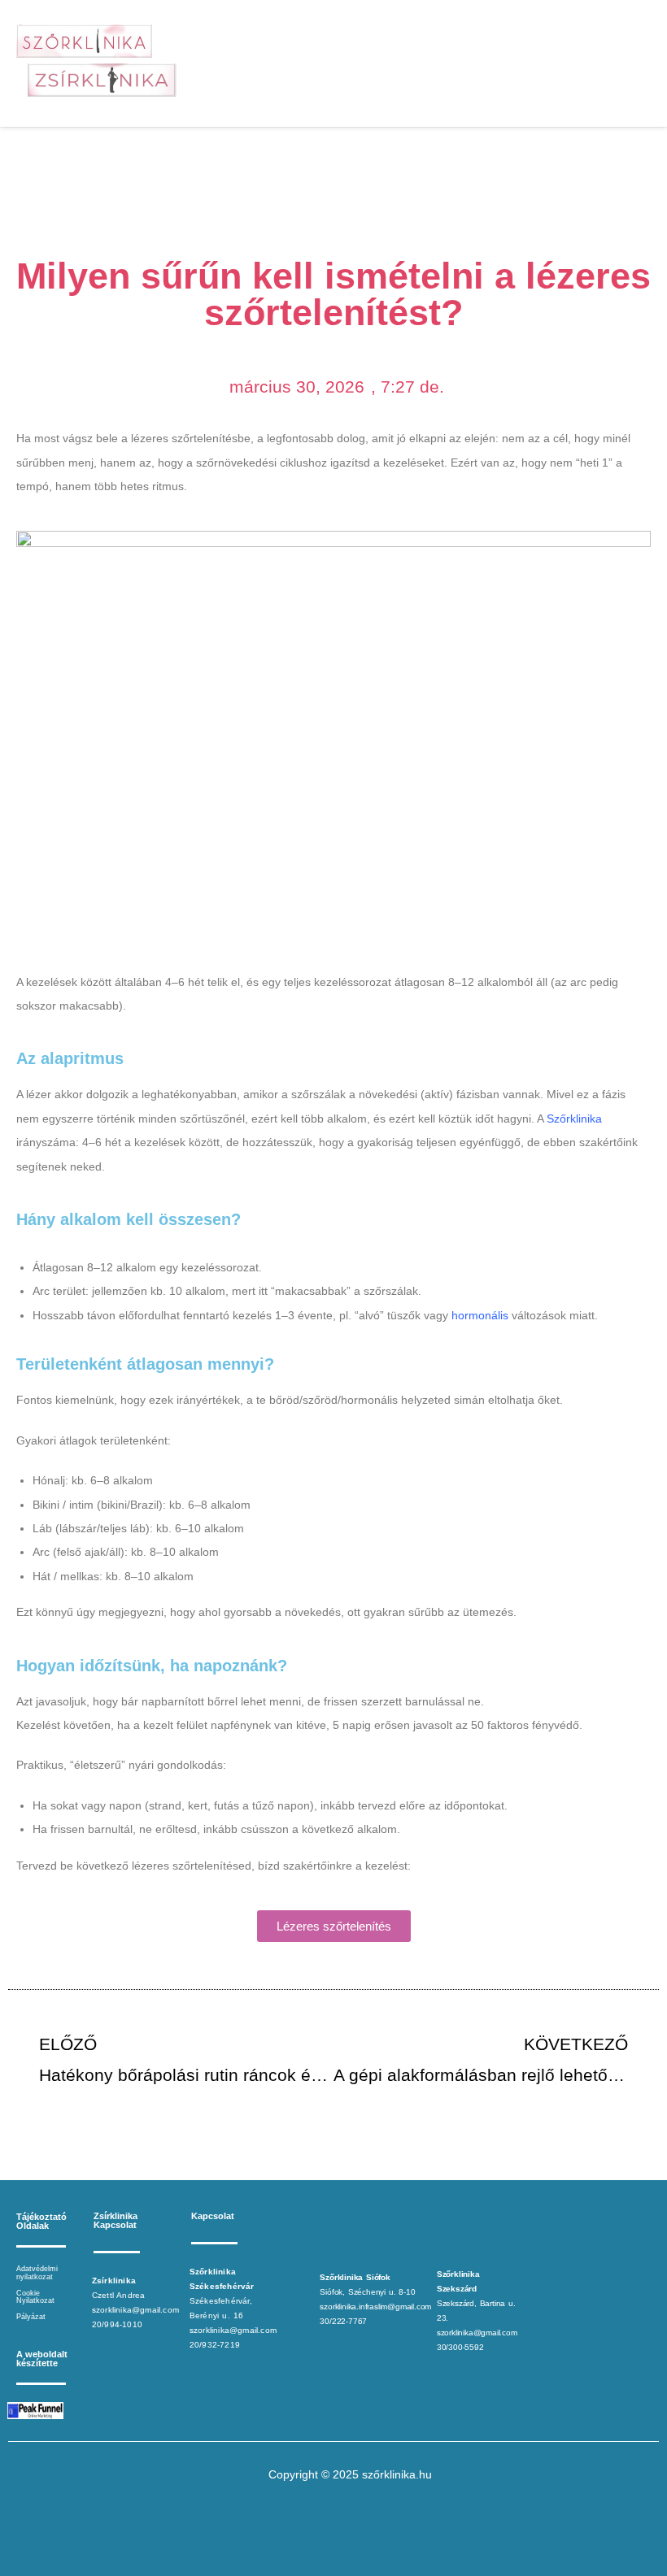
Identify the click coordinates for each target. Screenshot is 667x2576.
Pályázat (31, 2317)
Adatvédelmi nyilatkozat (37, 2273)
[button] (468, 64)
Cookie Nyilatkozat (35, 2297)
